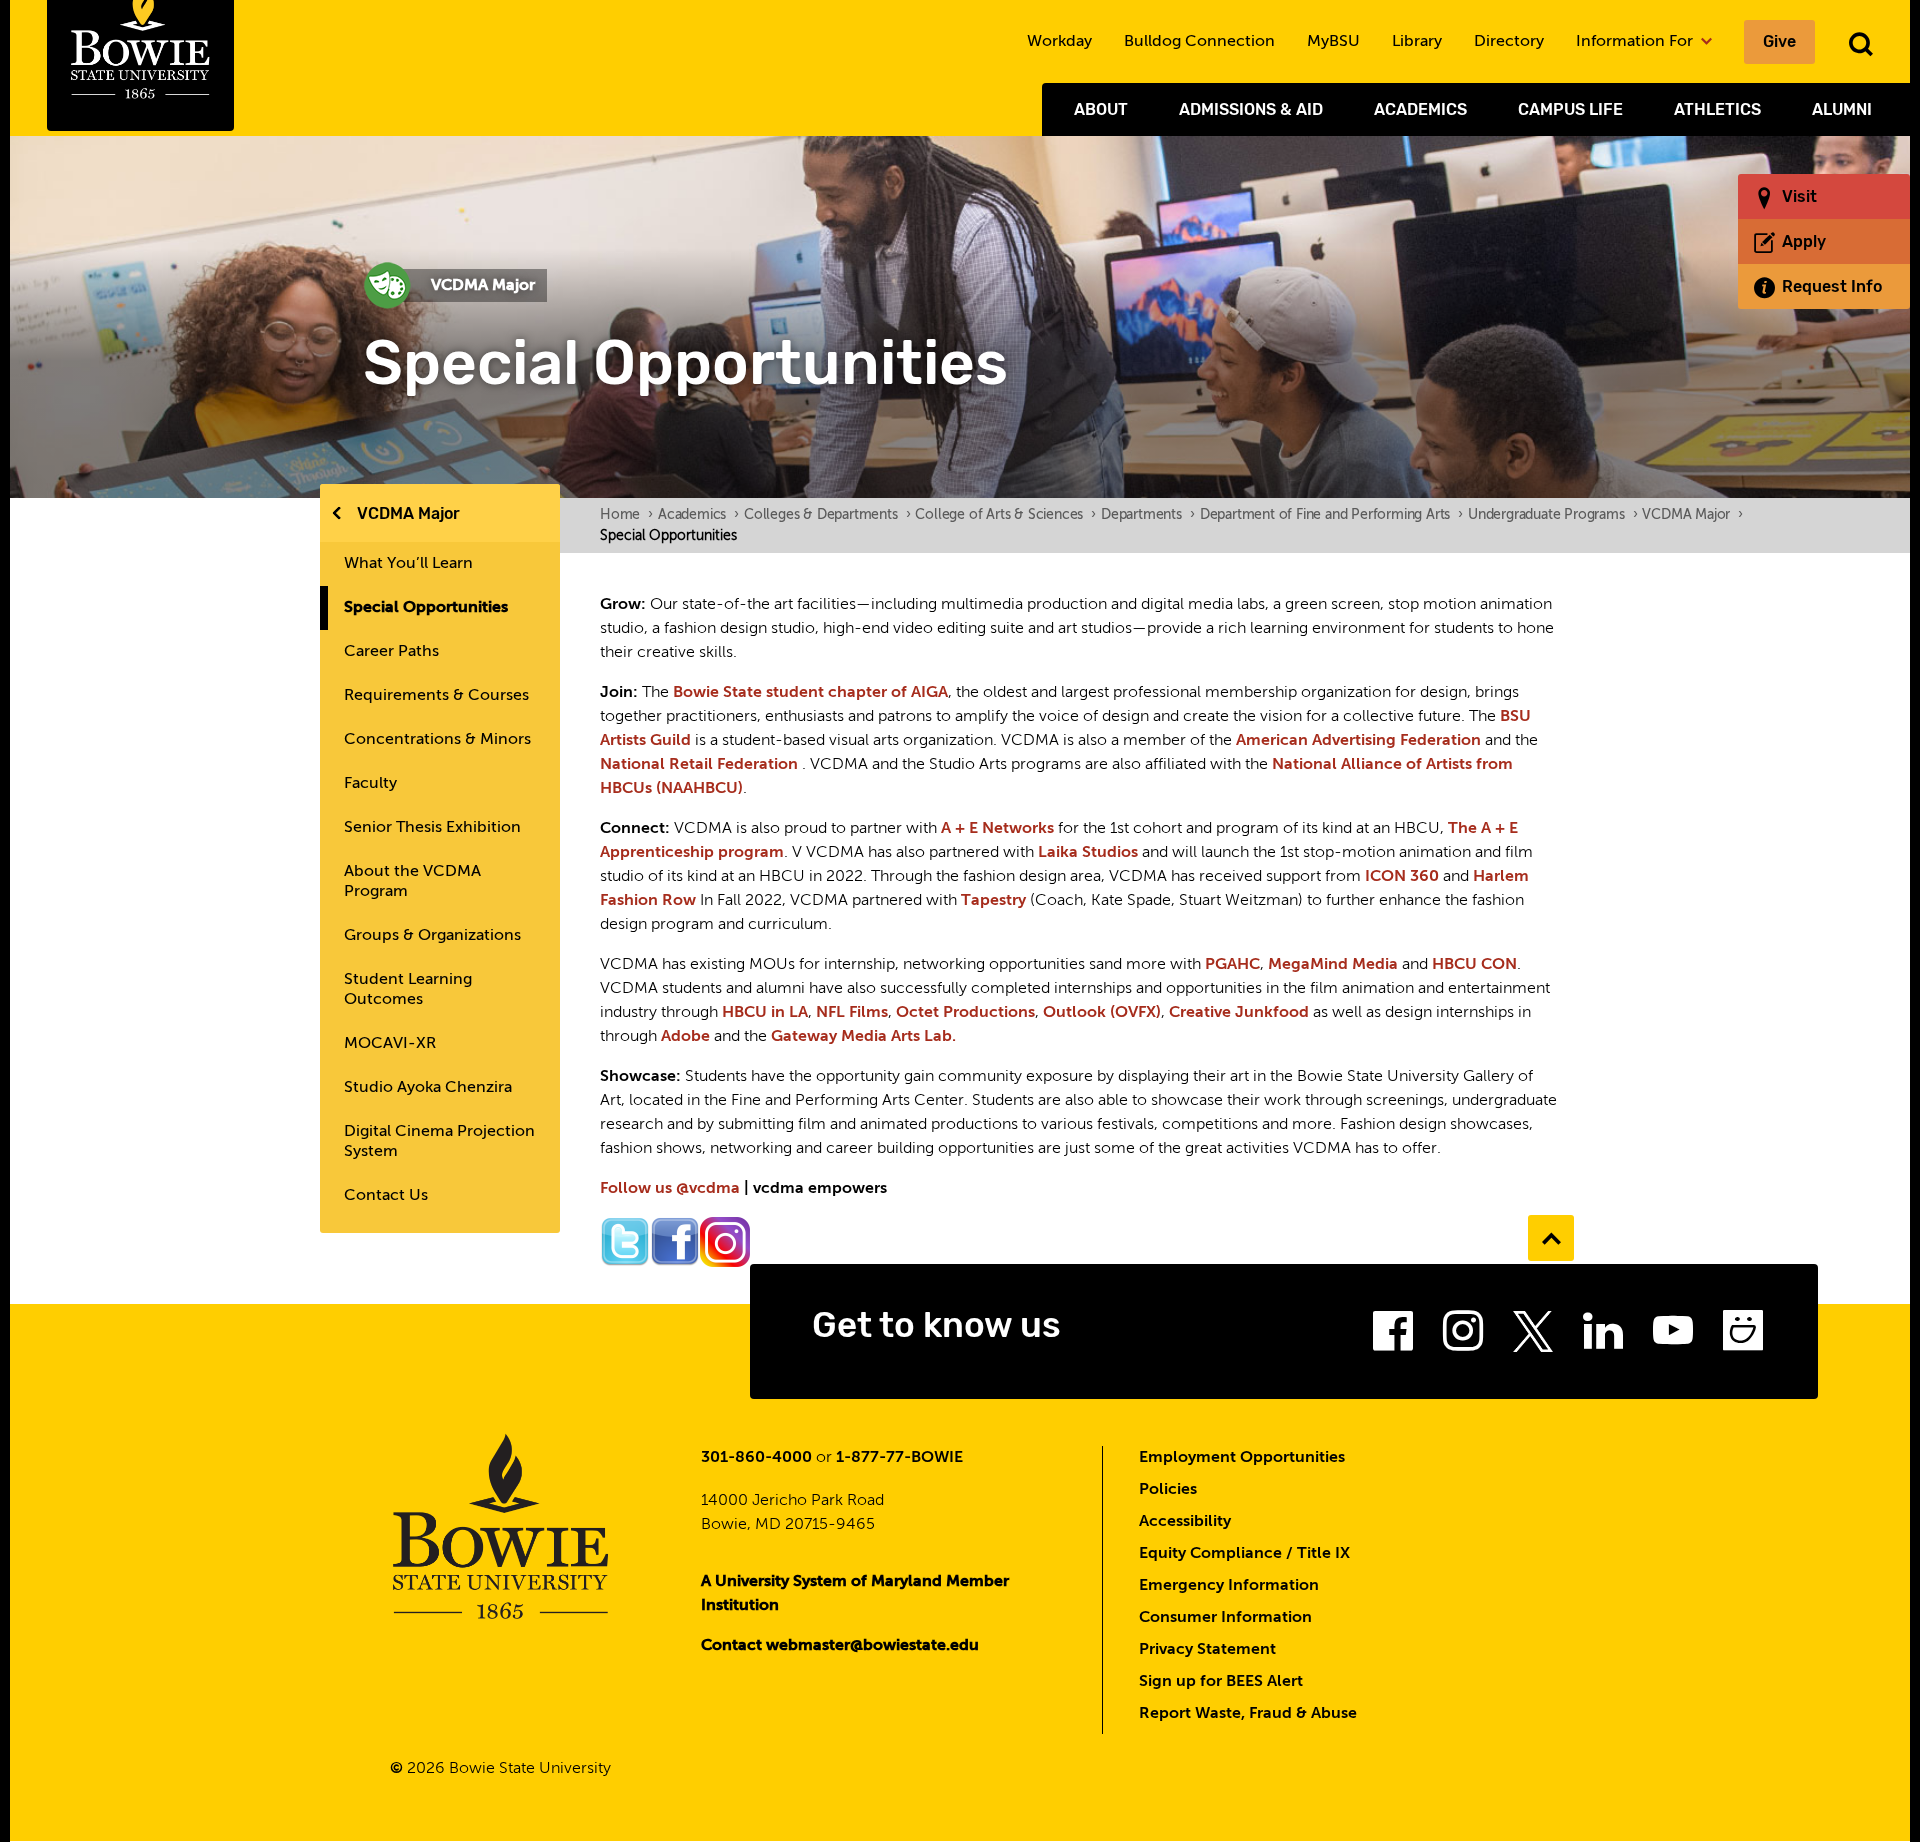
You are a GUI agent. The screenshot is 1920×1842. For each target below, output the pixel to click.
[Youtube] (1673, 1337)
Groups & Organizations (432, 936)
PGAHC (1232, 965)
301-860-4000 (756, 1458)
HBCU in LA (765, 1013)
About (1101, 109)
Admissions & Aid (1251, 109)
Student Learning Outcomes (408, 990)
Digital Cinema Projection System (439, 1142)
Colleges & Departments (827, 515)
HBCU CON (1474, 965)
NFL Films (852, 1013)
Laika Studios (1088, 853)
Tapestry (993, 901)
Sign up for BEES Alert (1221, 1682)
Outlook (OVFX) (1102, 1013)
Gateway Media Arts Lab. (863, 1037)
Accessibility (1185, 1522)
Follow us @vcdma (670, 1189)
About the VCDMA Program (412, 882)
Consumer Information (1225, 1618)
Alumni (1842, 109)
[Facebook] (1393, 1337)
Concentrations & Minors (437, 740)
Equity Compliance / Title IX (1244, 1554)
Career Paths (391, 652)
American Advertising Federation (1358, 741)
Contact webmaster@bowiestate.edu (840, 1646)
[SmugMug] (1743, 1337)
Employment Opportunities (1242, 1458)
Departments (1148, 515)
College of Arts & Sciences (1005, 515)
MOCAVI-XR (390, 1044)
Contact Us (386, 1196)
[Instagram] (1463, 1337)
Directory (1509, 42)
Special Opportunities (426, 608)
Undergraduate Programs (1552, 515)
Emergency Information (1229, 1586)
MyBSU (1333, 42)
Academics (1420, 109)
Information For (1636, 42)
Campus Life (1570, 109)
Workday (1059, 42)
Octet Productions (965, 1013)
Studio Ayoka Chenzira (428, 1088)
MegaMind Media (1333, 965)
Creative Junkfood (1239, 1013)
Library (1417, 42)
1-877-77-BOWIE (899, 1458)
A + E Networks (997, 829)
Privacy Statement (1207, 1650)
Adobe (685, 1037)
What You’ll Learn (408, 564)
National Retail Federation (699, 765)
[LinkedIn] (1603, 1337)
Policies (1168, 1490)
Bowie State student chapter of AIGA (810, 693)
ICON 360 (1402, 877)
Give (1779, 41)
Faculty (370, 784)
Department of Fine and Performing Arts (1331, 515)
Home (626, 515)
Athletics (1717, 109)
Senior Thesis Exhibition (432, 828)
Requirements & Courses (436, 696)
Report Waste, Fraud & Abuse (1248, 1714)
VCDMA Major (408, 513)
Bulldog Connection (1199, 42)
